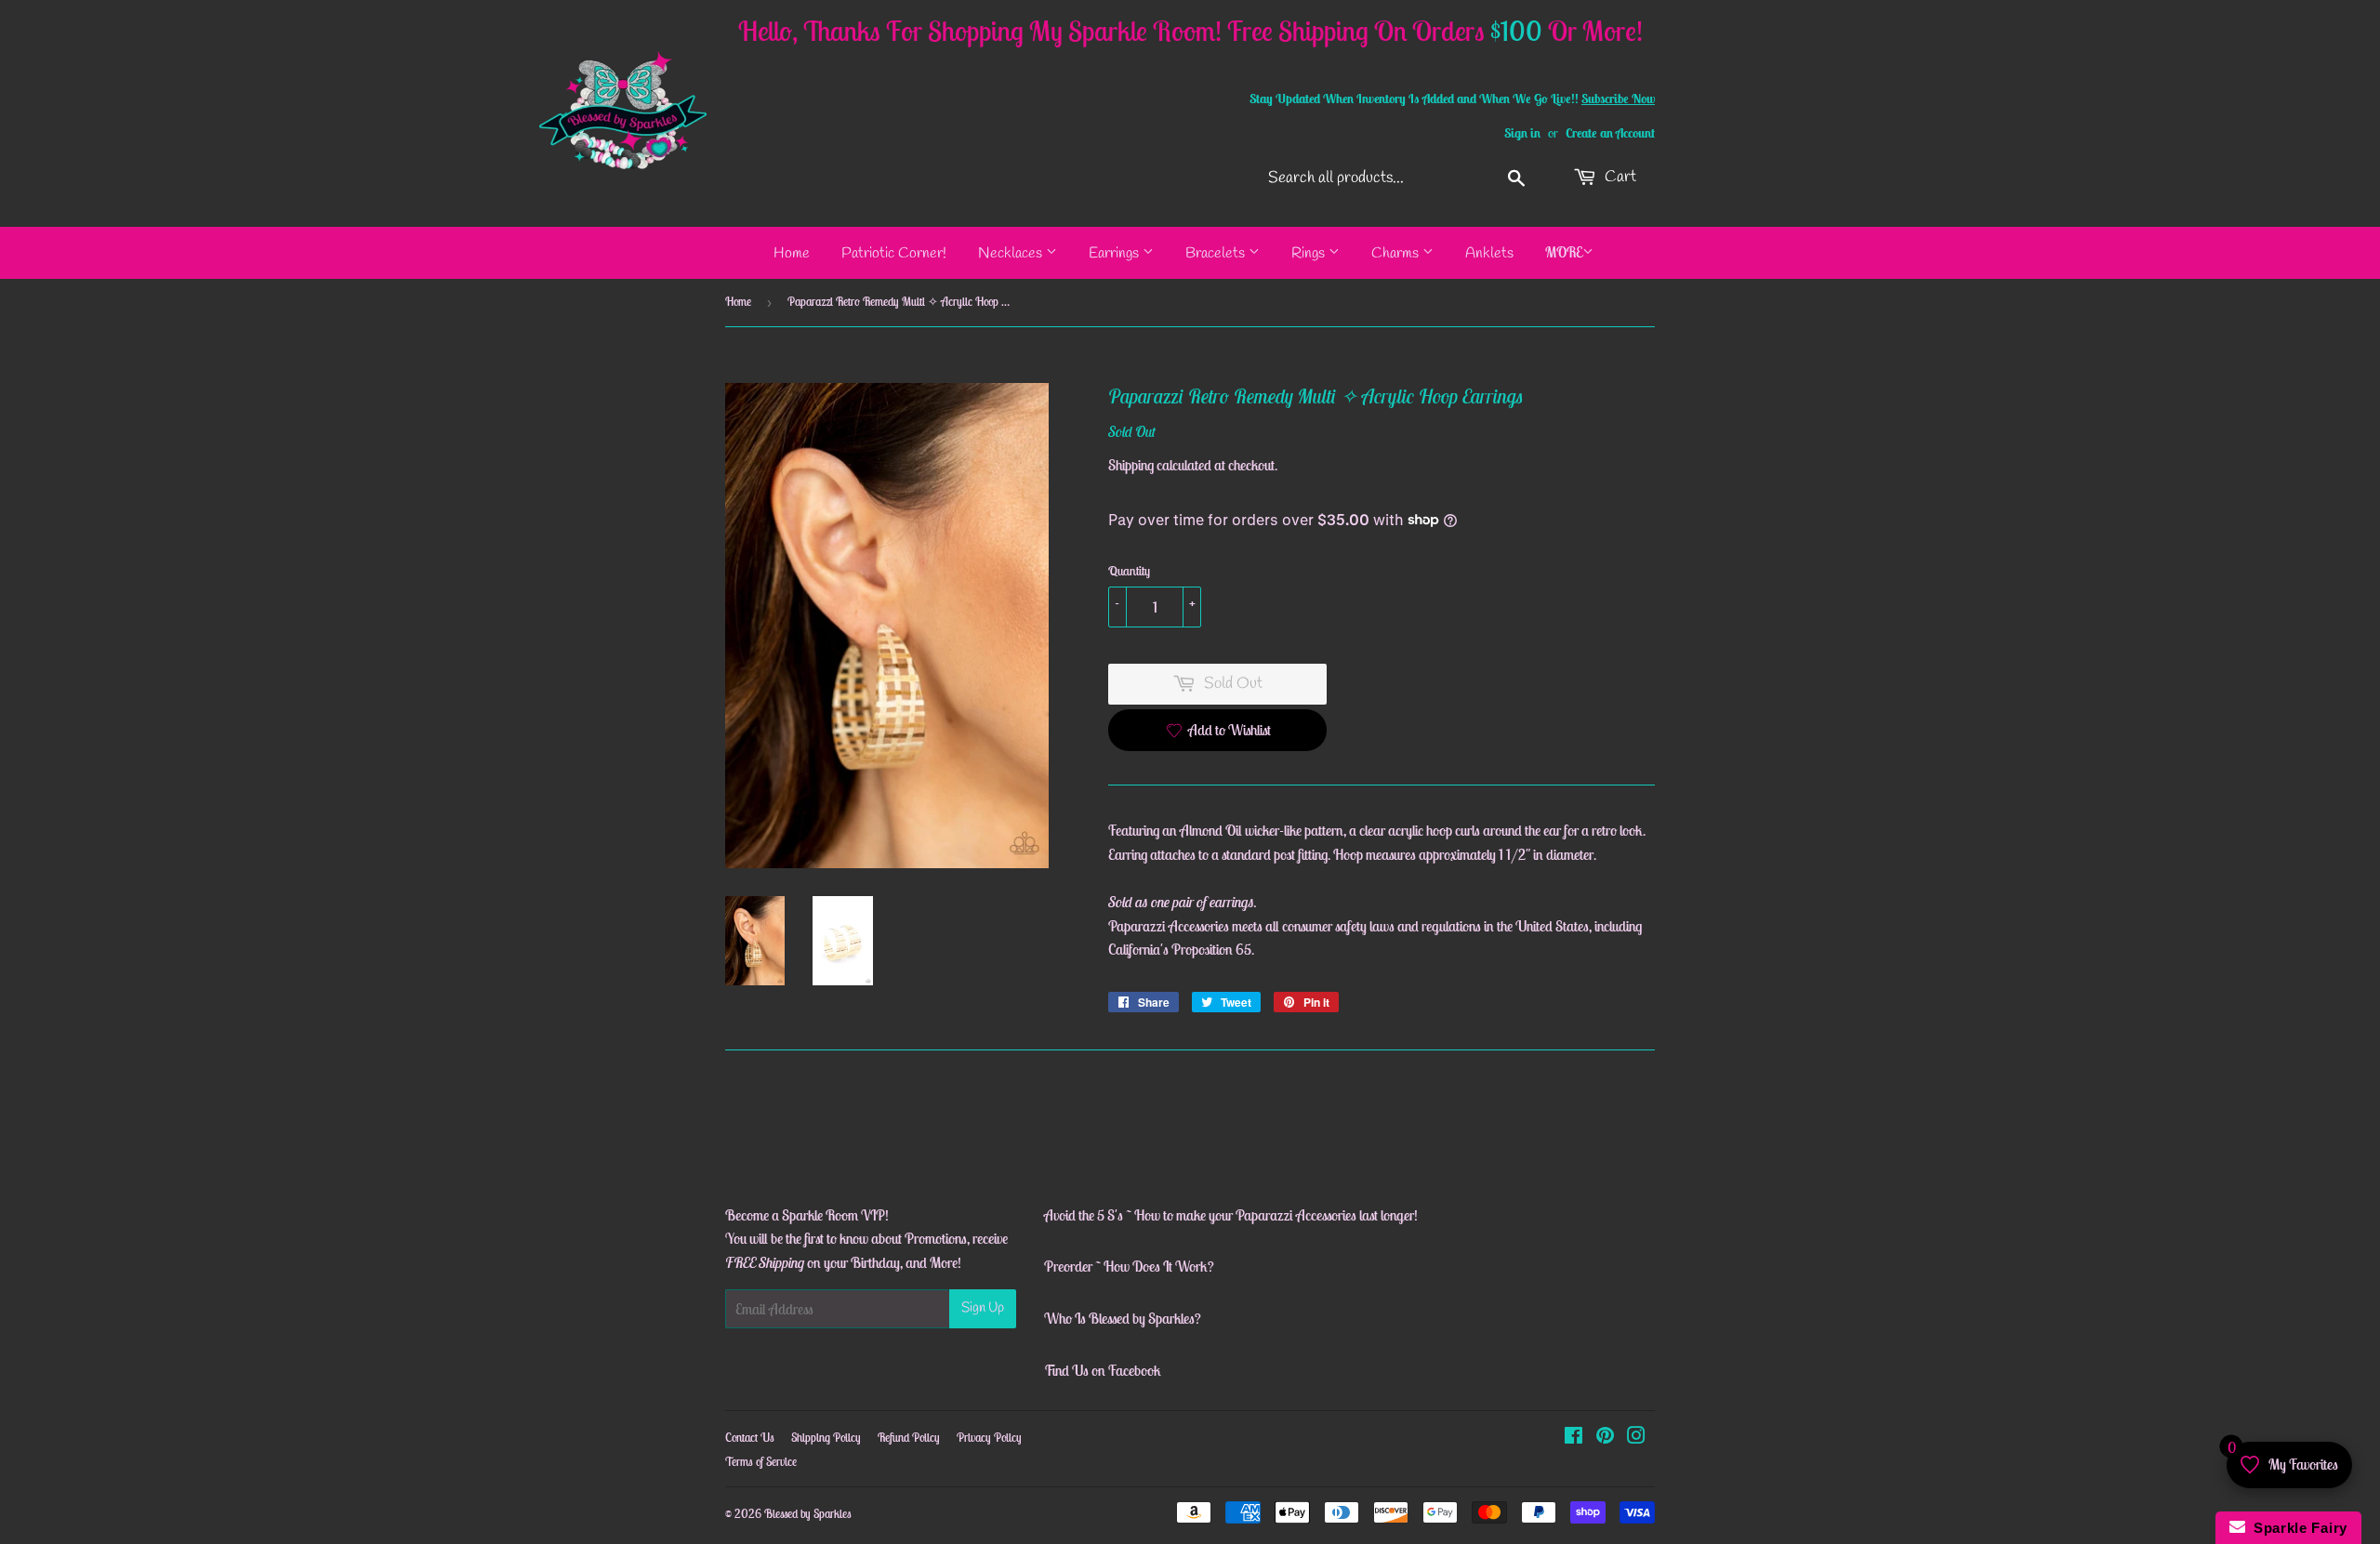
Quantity (1129, 571)
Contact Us (750, 1438)
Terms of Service (761, 1462)
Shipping (1131, 465)
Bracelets (1217, 253)
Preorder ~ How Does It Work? (1129, 1266)
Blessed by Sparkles (808, 1514)
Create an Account (1610, 133)
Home (792, 253)
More (1564, 252)
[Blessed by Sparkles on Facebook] (1573, 1437)
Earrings (1116, 253)
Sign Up (983, 1308)
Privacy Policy (989, 1438)
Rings (1310, 253)
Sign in (1522, 133)
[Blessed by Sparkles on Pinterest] (1605, 1437)
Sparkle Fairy (2297, 1528)
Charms (1397, 253)
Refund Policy (909, 1438)
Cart (1619, 177)
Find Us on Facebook (1103, 1370)
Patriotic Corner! (894, 253)
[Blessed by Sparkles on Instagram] (1636, 1437)
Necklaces (1012, 253)
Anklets (1489, 253)
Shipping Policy (826, 1438)
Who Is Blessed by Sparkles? (1123, 1318)
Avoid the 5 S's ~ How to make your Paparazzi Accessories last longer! (1231, 1215)
